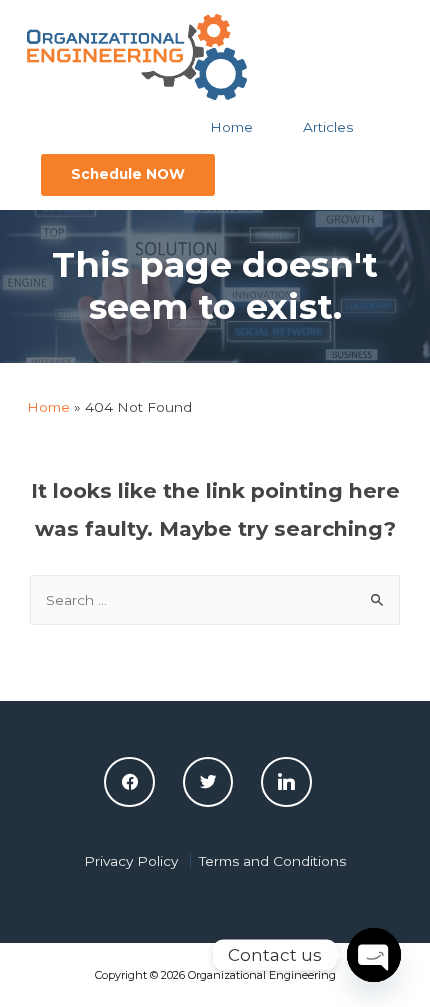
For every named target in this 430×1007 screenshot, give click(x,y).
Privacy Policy (131, 861)
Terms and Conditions (272, 861)
